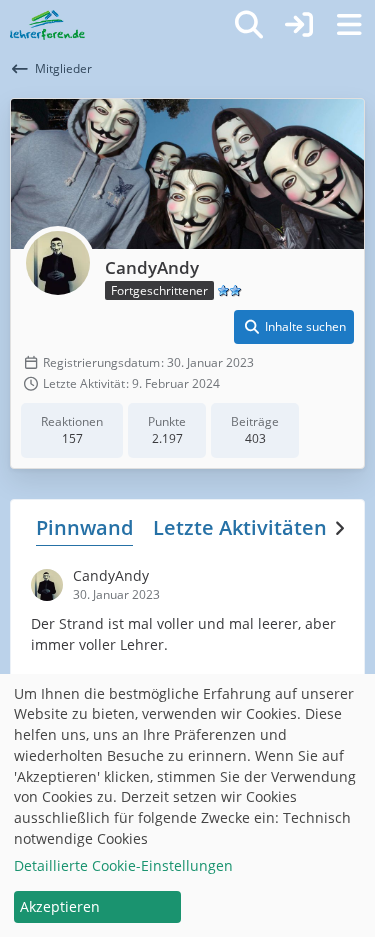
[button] (294, 327)
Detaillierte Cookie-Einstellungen (123, 865)
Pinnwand (84, 527)
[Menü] (349, 25)
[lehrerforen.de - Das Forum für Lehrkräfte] (47, 25)
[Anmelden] (299, 25)
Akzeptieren (60, 906)
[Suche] (249, 25)
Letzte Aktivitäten (240, 527)
